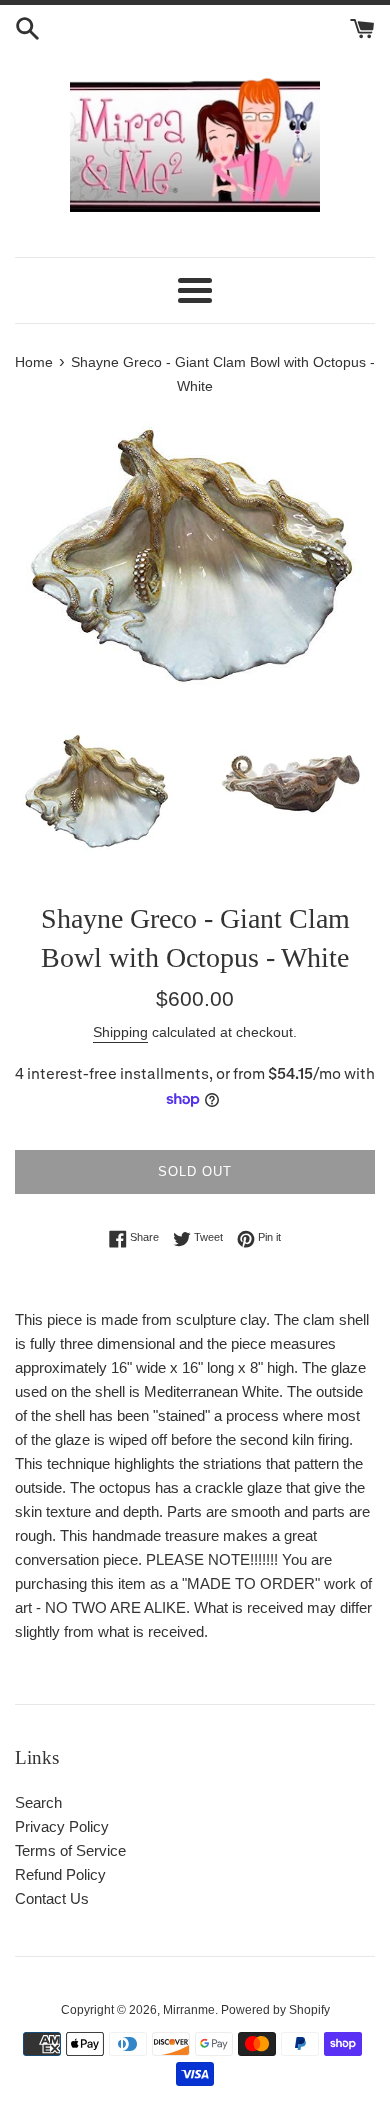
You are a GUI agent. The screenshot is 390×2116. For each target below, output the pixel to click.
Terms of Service (70, 1850)
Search (38, 1802)
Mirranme (189, 2010)
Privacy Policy (62, 1826)
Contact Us (52, 1898)
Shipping (120, 1032)
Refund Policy (60, 1874)
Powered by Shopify (275, 2010)
